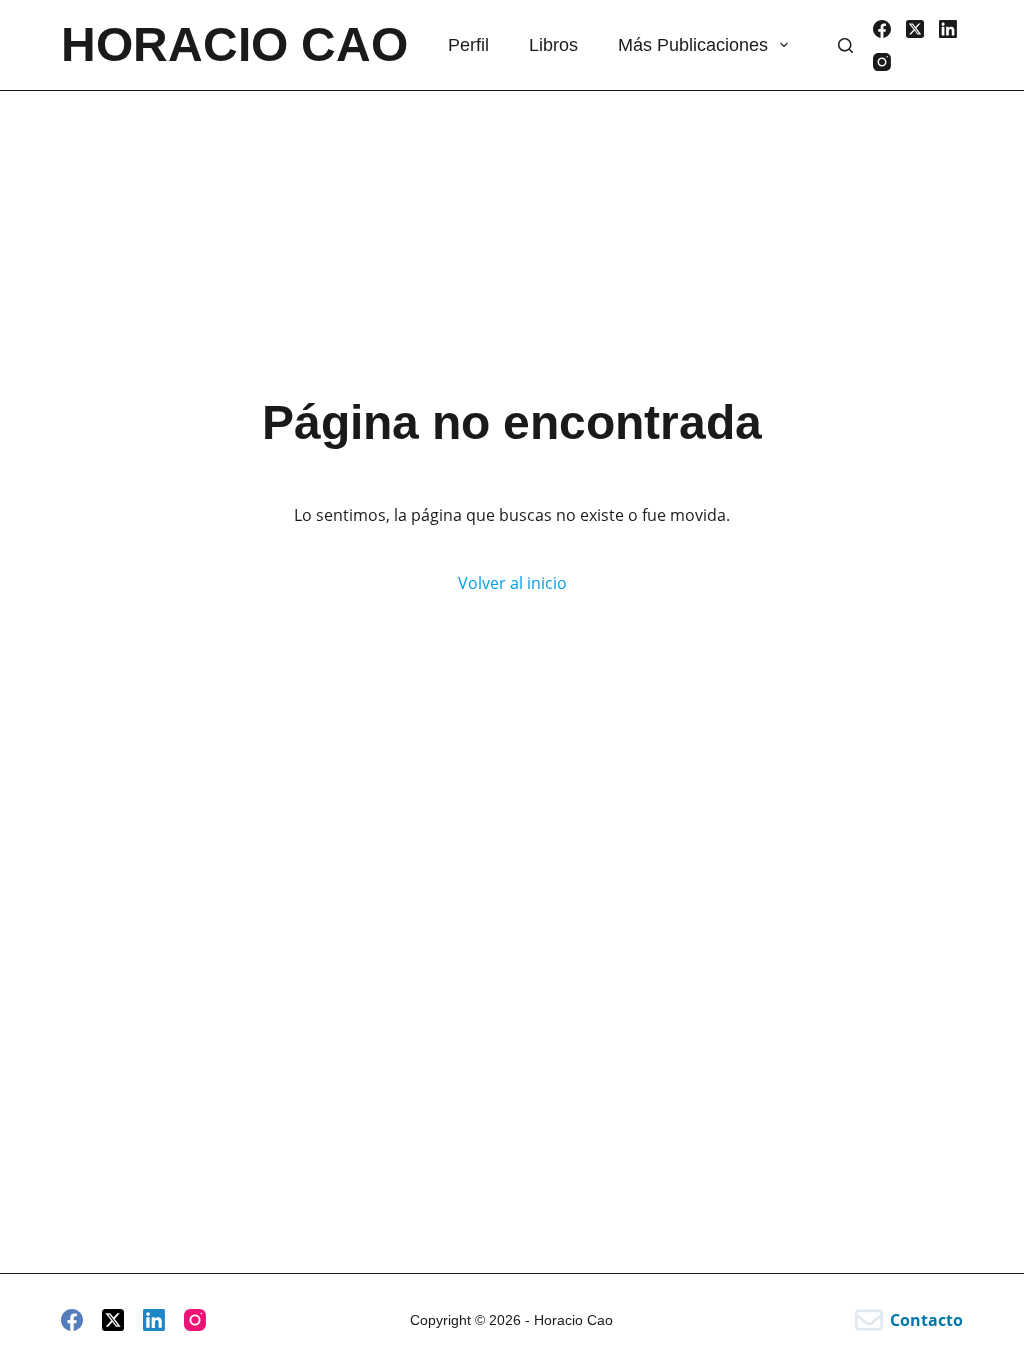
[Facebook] (882, 29)
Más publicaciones (693, 45)
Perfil (468, 45)
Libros (553, 45)
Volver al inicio (512, 583)
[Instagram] (882, 62)
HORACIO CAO (234, 44)
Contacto (926, 1320)
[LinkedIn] (948, 29)
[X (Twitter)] (915, 29)
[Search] (845, 45)
